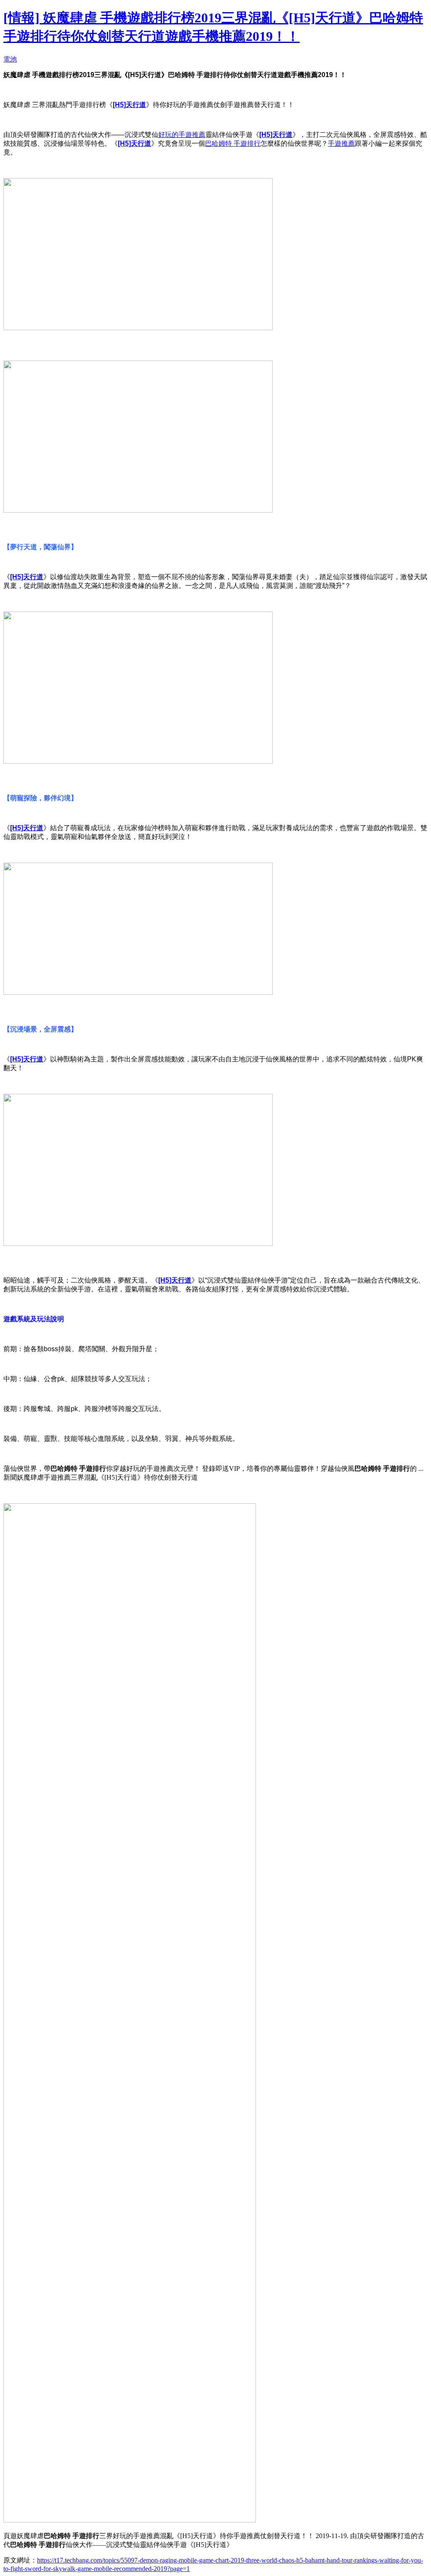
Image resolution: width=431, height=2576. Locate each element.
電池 (10, 59)
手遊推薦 (341, 143)
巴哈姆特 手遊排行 (233, 143)
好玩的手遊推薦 (182, 135)
